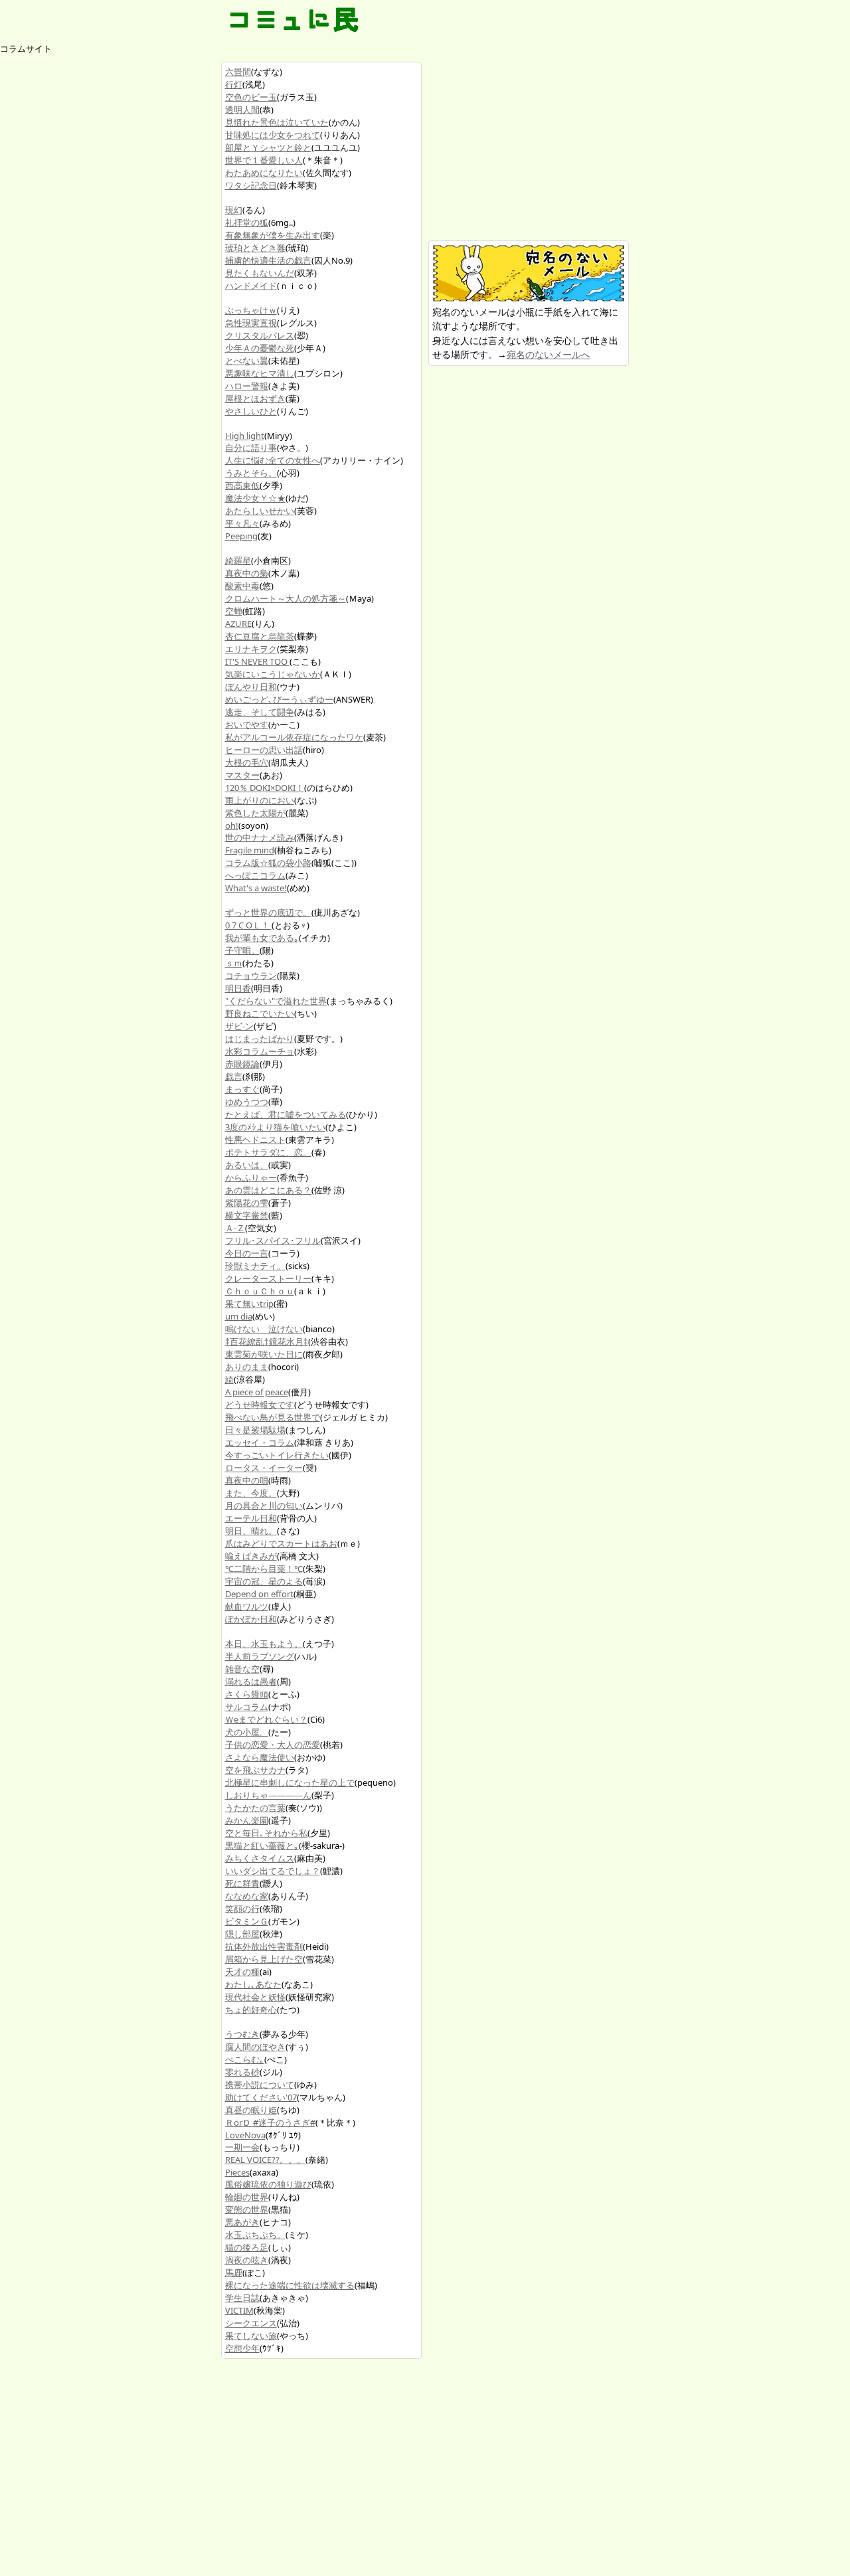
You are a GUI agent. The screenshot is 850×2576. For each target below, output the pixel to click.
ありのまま (247, 1367)
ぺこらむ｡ (245, 2059)
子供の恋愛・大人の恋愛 (273, 1745)
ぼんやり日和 (251, 687)
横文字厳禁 (247, 1215)
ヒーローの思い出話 (264, 750)
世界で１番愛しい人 (264, 160)
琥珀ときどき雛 (255, 248)
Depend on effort (259, 1594)
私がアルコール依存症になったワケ (294, 737)
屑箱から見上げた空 (264, 1959)
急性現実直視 (251, 323)
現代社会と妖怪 (255, 1997)
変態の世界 (247, 2209)
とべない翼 (247, 361)
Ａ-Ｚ (235, 1228)
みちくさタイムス (260, 1858)
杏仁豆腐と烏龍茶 (260, 636)
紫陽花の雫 (247, 1203)
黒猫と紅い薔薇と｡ (262, 1846)
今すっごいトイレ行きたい (277, 1455)
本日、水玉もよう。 (264, 1644)
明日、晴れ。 (251, 1531)
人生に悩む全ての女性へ (273, 460)
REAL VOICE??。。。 (265, 2160)
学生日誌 (242, 2298)
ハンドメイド (251, 286)
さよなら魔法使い (260, 1757)
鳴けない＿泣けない (264, 1329)
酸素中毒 (242, 586)
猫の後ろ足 (247, 2247)
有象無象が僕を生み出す (273, 235)
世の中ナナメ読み (260, 837)
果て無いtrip (249, 1304)
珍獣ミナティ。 (255, 1266)
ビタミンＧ (247, 1921)
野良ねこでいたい (260, 1013)
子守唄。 (242, 950)
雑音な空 (242, 1669)
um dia (239, 1316)
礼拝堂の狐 (247, 222)
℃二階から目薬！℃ (264, 1569)
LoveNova (245, 2135)
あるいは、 (247, 1165)
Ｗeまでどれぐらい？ (266, 1719)
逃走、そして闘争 (260, 712)
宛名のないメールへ (549, 354)
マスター (242, 775)
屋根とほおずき (255, 398)
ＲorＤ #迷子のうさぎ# (270, 2122)
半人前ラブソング (260, 1656)
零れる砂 (242, 2072)
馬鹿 (234, 2273)
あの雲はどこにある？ (268, 1190)
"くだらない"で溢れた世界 (276, 1001)
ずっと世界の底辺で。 (268, 912)
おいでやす (247, 725)
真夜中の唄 (247, 1480)
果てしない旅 (251, 2336)
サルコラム (247, 1707)
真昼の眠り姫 (251, 2110)
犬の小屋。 (247, 1732)
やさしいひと (251, 411)
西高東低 (242, 485)
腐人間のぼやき (255, 2047)
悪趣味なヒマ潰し (260, 373)
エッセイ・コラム (260, 1442)
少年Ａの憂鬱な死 (260, 348)
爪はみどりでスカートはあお (281, 1543)
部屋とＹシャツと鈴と (268, 147)
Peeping (241, 536)
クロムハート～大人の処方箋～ (286, 598)
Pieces (237, 2172)
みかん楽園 (247, 1820)
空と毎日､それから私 (266, 1833)
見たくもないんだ (260, 273)
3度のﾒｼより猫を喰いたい (275, 1127)
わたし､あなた (253, 1984)
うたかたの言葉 (255, 1808)
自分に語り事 (251, 448)
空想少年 (242, 2348)
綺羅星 (238, 560)
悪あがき (242, 2222)
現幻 (234, 210)
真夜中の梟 (247, 573)
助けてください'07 (261, 2097)
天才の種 (242, 1972)
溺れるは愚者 (251, 1681)
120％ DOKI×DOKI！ (265, 788)
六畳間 (238, 72)
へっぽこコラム (255, 875)
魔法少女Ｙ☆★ (255, 498)
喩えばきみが (251, 1556)
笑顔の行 (242, 1909)
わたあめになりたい (264, 173)
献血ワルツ (247, 1606)
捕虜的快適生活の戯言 (268, 260)
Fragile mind (250, 850)
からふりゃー (251, 1177)
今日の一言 (247, 1253)
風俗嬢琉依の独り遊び (268, 2184)
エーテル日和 (251, 1518)
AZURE (238, 624)
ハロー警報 (247, 386)
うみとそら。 (251, 473)
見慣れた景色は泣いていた (277, 122)
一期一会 (242, 2147)
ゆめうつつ (247, 1102)
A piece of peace (257, 1392)
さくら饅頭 (247, 1694)
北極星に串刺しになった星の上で (290, 1782)
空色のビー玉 (251, 97)
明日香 (238, 988)
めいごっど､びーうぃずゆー (279, 699)
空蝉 (234, 611)
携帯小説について (260, 2085)
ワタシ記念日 (251, 185)
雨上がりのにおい (260, 800)
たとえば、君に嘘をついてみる (286, 1114)
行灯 (234, 84)
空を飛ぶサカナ (255, 1770)
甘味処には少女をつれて (273, 135)
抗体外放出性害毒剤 (264, 1946)
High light (245, 436)
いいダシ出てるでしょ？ (273, 1871)
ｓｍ (234, 963)
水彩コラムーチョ (260, 1051)
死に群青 (242, 1883)
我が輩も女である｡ (262, 938)
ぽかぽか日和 (251, 1619)
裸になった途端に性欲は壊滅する (290, 2285)
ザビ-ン (239, 1026)
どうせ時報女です (260, 1405)
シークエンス (251, 2323)
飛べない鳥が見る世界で (273, 1417)
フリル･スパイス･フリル (273, 1241)
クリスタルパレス (260, 335)
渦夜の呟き (247, 2260)
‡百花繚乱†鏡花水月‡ (267, 1341)
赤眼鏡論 (242, 1064)
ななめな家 (247, 1896)
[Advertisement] (528, 145)
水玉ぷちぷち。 (255, 2235)
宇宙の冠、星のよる (264, 1581)
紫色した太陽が (255, 813)
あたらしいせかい (260, 511)
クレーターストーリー (268, 1278)
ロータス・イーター (264, 1468)
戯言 (234, 1076)
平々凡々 (242, 523)
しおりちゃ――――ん (268, 1795)
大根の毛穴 (247, 762)
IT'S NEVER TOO (257, 661)
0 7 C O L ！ (248, 925)
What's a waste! (256, 888)
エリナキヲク (251, 649)
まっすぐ (242, 1089)
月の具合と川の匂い (264, 1505)
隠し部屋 (242, 1934)
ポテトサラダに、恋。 (268, 1152)
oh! (232, 825)
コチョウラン (251, 976)
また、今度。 (251, 1493)
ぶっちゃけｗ (251, 310)
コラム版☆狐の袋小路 (268, 863)
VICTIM (239, 2310)
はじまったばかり (260, 1039)
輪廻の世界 (247, 2197)
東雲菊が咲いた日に (264, 1354)
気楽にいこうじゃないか (273, 674)
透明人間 (242, 110)
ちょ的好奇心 (251, 2010)
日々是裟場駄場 (255, 1430)
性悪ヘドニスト (255, 1140)
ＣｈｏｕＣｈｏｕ (260, 1291)
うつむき (242, 2034)
